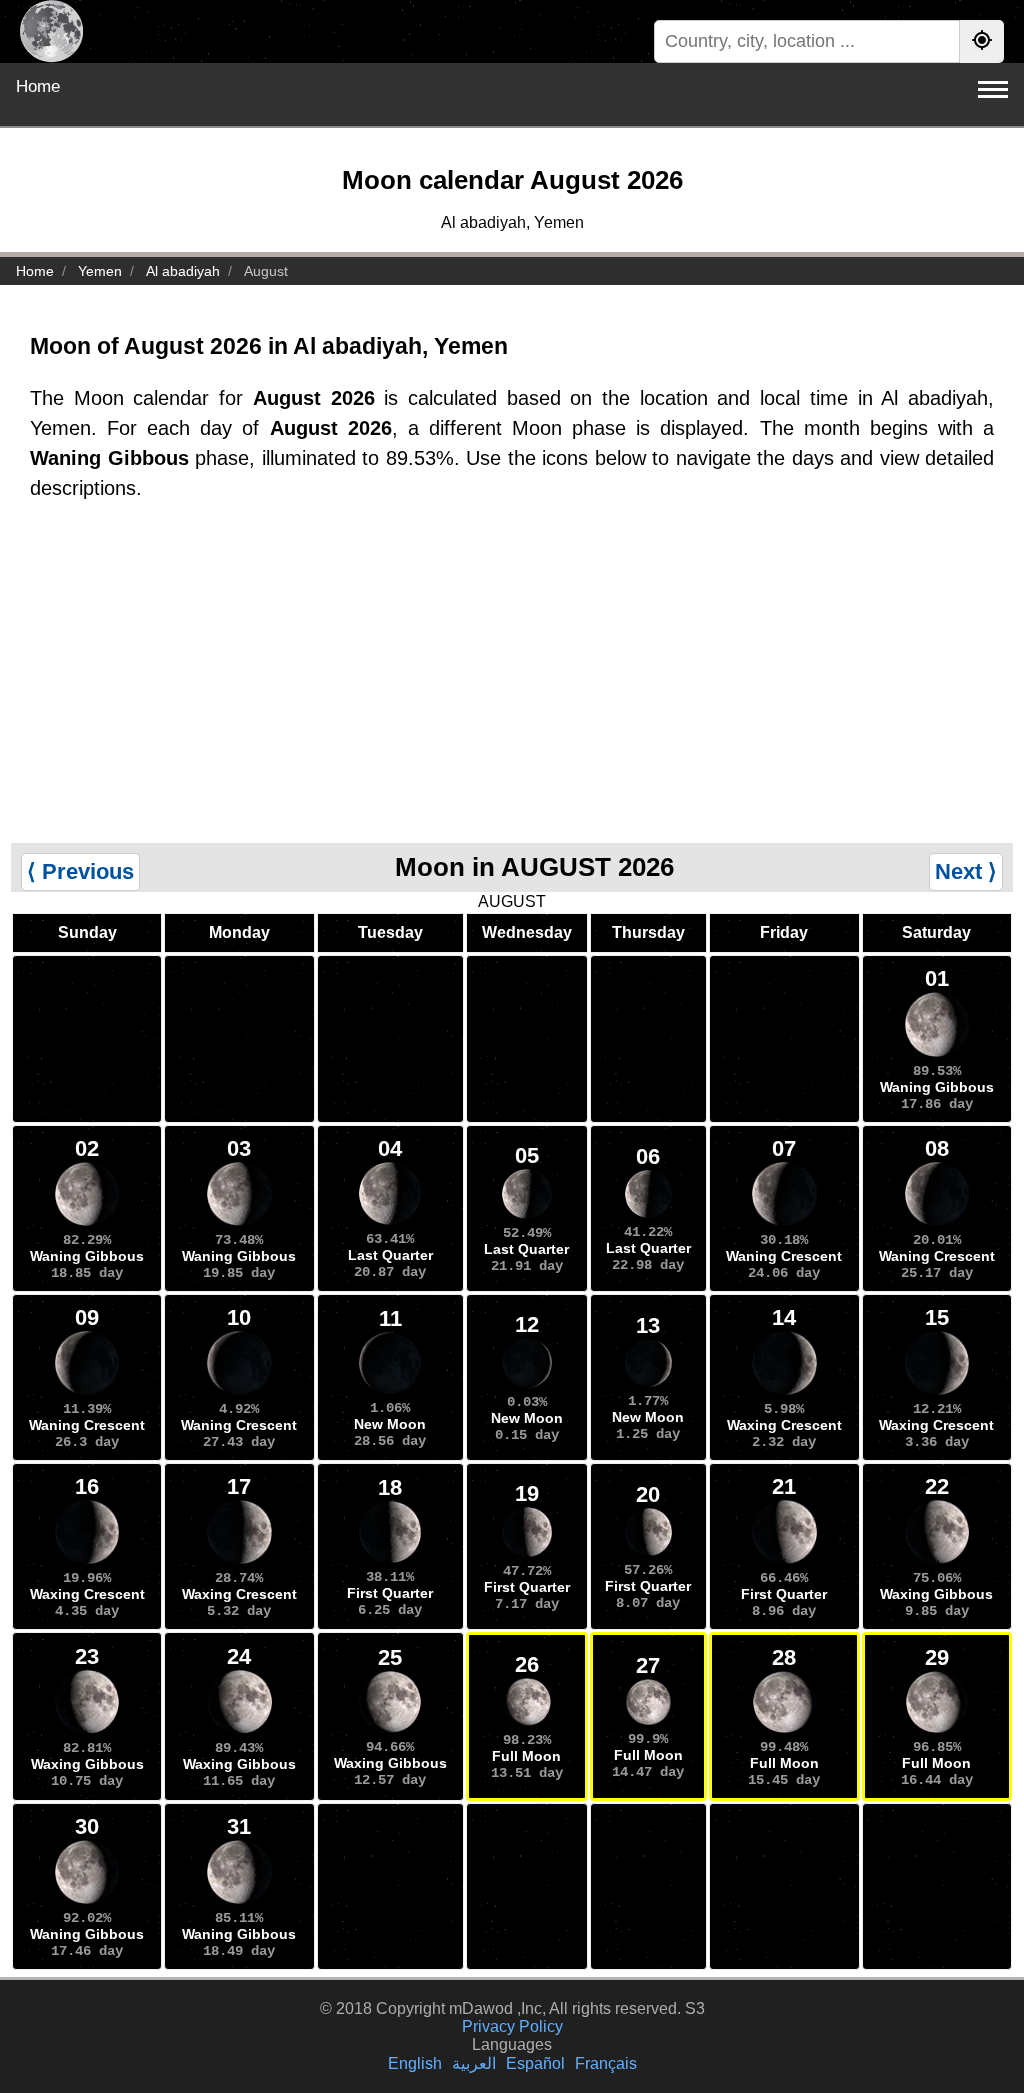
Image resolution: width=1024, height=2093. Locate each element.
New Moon (390, 1424)
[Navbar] (993, 89)
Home (38, 86)
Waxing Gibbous (936, 1594)
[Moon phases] (51, 31)
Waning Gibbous (937, 1087)
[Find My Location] (982, 41)
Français (606, 2063)
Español (535, 2063)
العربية (474, 2063)
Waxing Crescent (784, 1425)
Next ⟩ (966, 871)
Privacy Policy (512, 2026)
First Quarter (390, 1593)
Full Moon (526, 1756)
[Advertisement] (512, 693)
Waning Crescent (784, 1256)
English (415, 2063)
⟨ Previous (80, 871)
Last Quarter (390, 1255)
